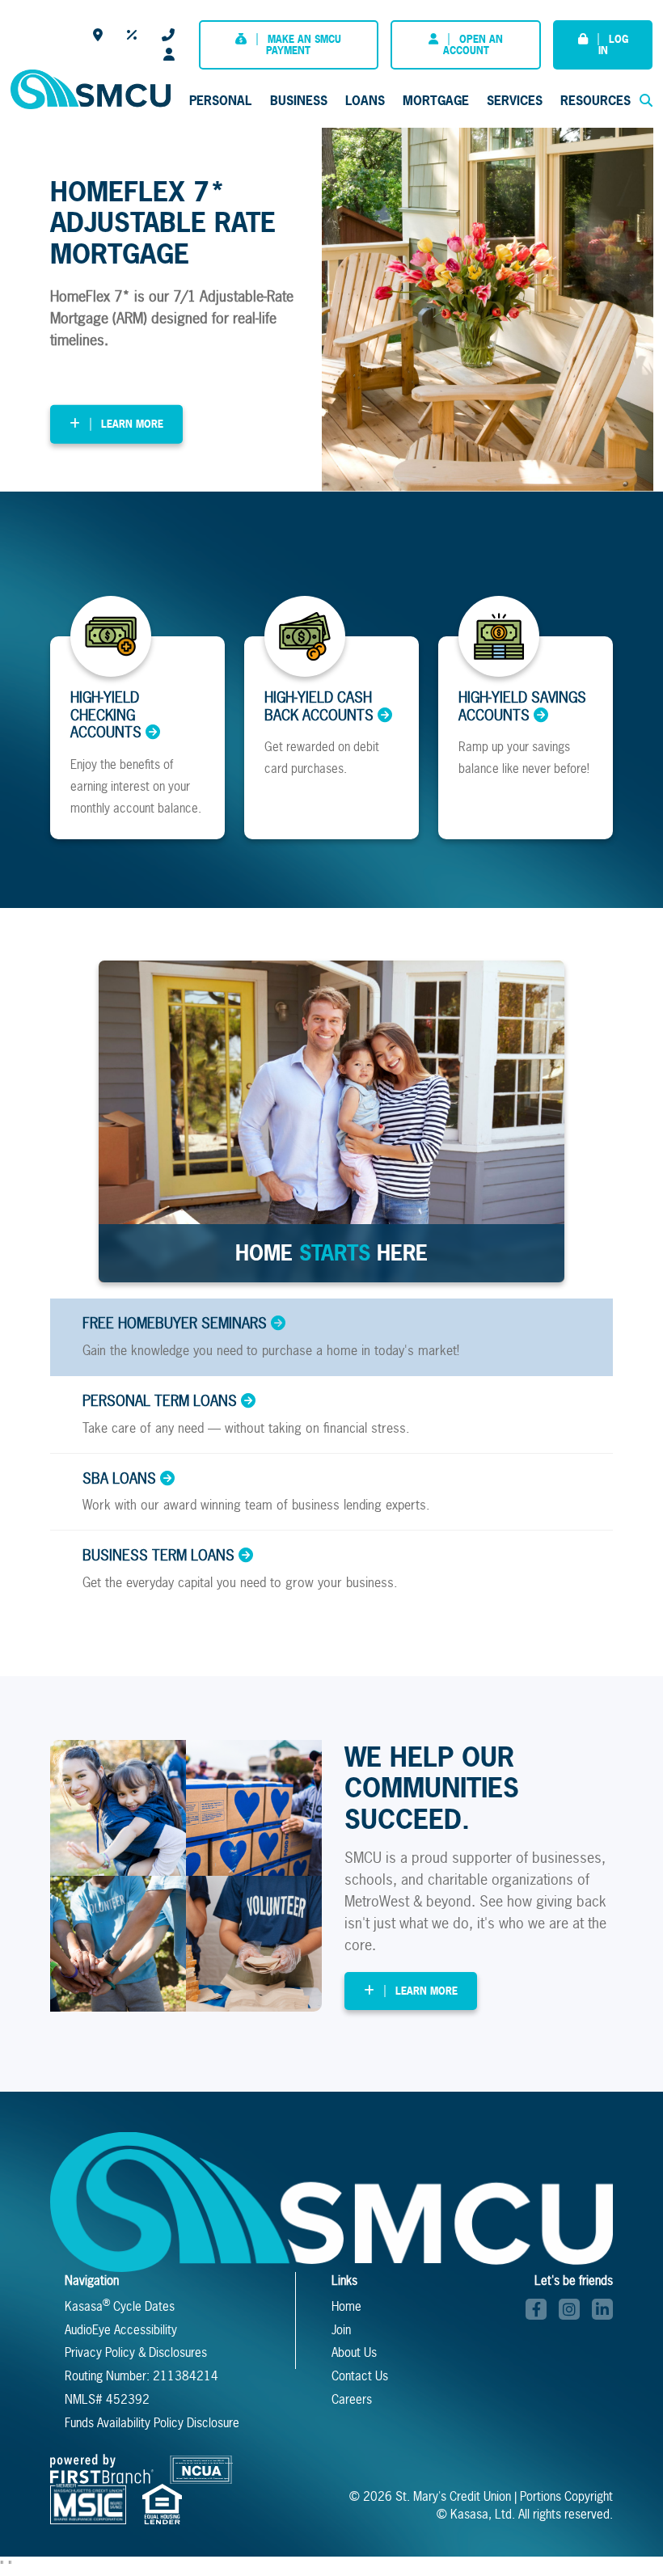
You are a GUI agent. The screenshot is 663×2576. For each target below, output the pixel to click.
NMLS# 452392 (107, 2399)
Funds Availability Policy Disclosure (152, 2423)
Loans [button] (365, 100)
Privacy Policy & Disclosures (136, 2352)
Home (346, 2306)
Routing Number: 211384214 (141, 2376)
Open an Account (473, 45)
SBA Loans (119, 1479)
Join (341, 2330)
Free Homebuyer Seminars (175, 1324)
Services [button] (515, 100)
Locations (98, 35)
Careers (169, 54)
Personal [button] (220, 100)
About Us (354, 2352)
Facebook (536, 2309)
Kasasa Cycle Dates (120, 2306)
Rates (132, 35)
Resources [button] (595, 100)
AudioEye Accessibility (121, 2330)
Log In (613, 45)
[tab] (331, 1337)
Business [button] (299, 100)
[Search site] (646, 100)
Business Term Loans (158, 1556)
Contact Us (168, 35)
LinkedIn (602, 2309)
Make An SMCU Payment (304, 45)
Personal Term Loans (160, 1401)
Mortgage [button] (436, 100)
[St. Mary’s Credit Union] (91, 88)
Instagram (569, 2309)
